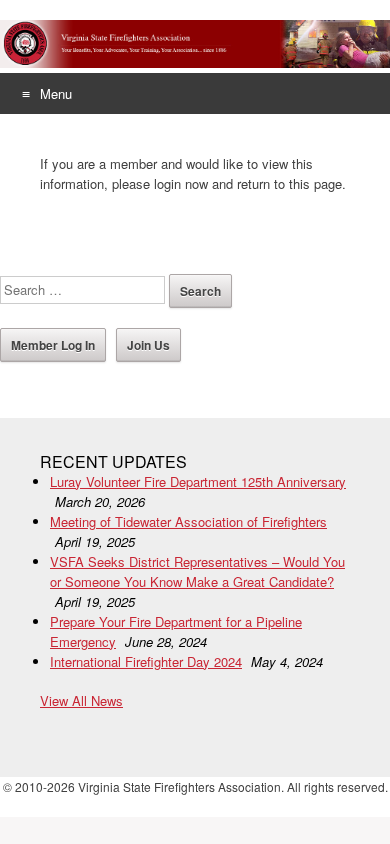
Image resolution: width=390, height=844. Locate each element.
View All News (81, 700)
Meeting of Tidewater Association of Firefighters (188, 521)
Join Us (148, 345)
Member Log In (53, 345)
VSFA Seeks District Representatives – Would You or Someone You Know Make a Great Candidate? (197, 571)
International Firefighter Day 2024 (146, 661)
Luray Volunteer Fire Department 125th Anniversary (198, 481)
